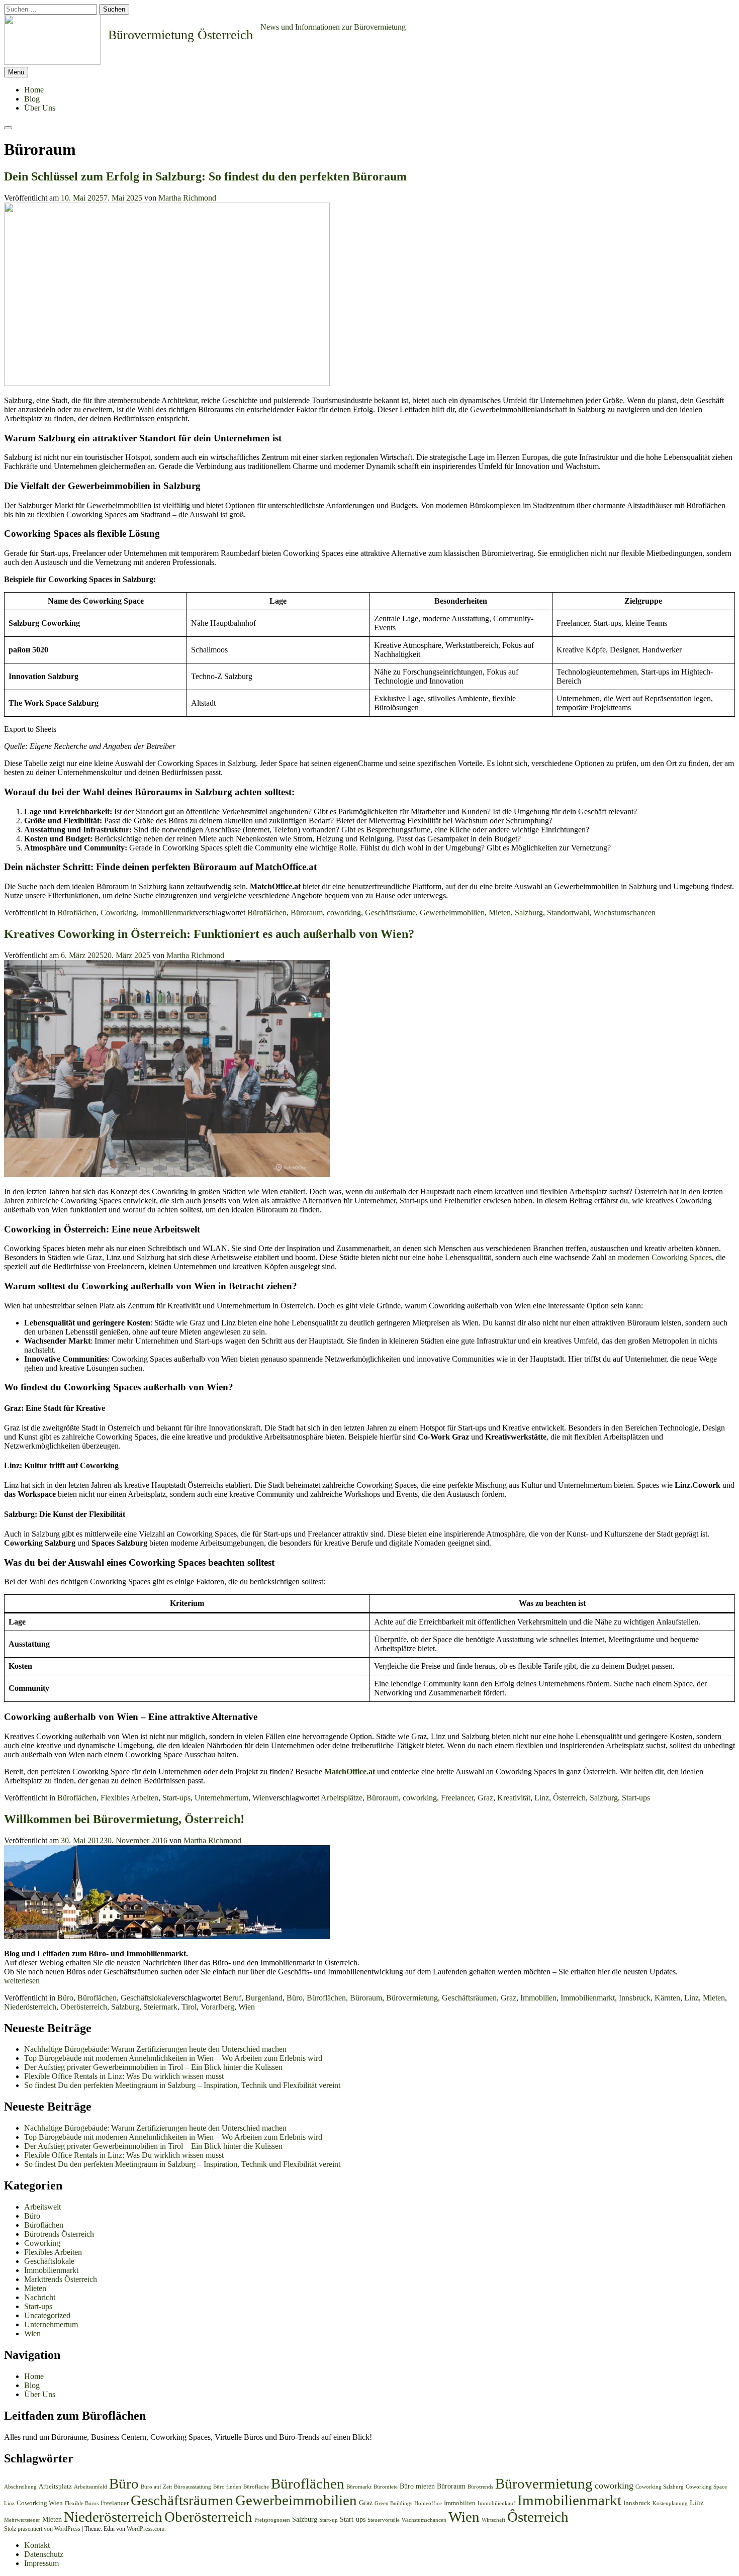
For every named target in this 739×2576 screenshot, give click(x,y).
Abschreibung (20, 2487)
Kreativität (514, 1798)
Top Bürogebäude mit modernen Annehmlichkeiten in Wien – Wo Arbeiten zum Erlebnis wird (173, 2058)
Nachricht (40, 2297)
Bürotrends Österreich (59, 2234)
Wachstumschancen (624, 913)
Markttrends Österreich (61, 2279)
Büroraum (307, 913)
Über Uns (40, 108)
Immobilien (538, 1998)
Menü (16, 72)
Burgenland (264, 1998)
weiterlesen (22, 1981)
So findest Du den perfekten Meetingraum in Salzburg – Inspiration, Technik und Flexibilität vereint (182, 2085)
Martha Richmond (187, 198)
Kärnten (667, 1998)
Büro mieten (417, 2486)
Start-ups (176, 1798)
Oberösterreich (84, 2007)
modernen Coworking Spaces (665, 1257)
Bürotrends (480, 2487)
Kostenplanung (670, 2503)
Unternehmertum (221, 1798)
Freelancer (457, 1798)
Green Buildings (393, 2503)
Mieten (500, 913)
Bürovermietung (412, 1998)
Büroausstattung (193, 2487)
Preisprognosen (272, 2520)
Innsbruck (635, 1998)
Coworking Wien (40, 2503)
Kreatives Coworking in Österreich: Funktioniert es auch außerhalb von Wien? (209, 934)
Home (34, 90)
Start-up (329, 2520)
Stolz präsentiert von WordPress (42, 2529)
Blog (32, 99)
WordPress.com (146, 2529)
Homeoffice (428, 2503)
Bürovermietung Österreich (180, 35)
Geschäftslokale (146, 1998)
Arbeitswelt (42, 2207)
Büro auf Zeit (156, 2487)
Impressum (41, 2563)
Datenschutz (44, 2554)
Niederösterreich (30, 2007)
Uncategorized (47, 2315)
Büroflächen (77, 913)
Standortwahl (568, 913)
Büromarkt (359, 2487)
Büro (65, 1998)
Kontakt (37, 2545)
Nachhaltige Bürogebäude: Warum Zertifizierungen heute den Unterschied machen (155, 2049)
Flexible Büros (82, 2503)
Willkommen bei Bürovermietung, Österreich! (124, 1819)
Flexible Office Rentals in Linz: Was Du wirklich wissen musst (124, 2076)
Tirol (189, 2007)
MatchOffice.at (350, 1772)
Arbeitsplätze (342, 1798)
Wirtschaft (493, 2520)
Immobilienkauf (496, 2503)
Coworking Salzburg (660, 2487)
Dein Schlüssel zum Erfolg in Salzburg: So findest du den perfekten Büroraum (205, 176)
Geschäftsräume (390, 913)
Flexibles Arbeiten (129, 1798)
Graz (485, 1798)
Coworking (119, 913)
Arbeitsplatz (55, 2487)
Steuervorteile (384, 2520)
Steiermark (160, 2007)
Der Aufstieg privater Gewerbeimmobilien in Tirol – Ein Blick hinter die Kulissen (153, 2067)
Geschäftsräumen (469, 1998)
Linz (542, 1798)
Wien (261, 1798)
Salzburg (529, 913)
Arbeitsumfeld (90, 2487)
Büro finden (227, 2487)
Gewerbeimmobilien (452, 913)
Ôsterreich (569, 1798)
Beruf (232, 1998)
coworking (344, 913)
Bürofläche (256, 2487)
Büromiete (386, 2487)
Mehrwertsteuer (22, 2520)
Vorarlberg (217, 2007)
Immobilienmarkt (168, 913)
